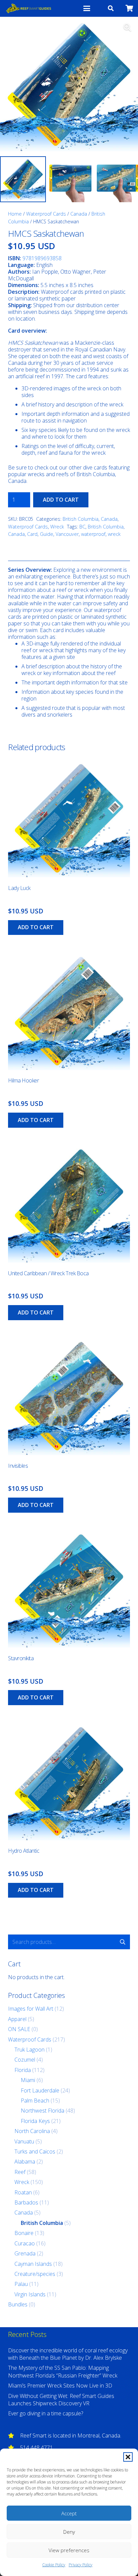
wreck (114, 534)
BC (82, 527)
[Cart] (130, 8)
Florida (23, 2070)
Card (32, 534)
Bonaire (24, 2233)
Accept (69, 2513)
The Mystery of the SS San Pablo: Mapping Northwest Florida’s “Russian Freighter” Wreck (63, 2371)
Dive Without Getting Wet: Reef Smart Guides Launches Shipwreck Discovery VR (61, 2400)
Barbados (26, 2202)
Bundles (18, 2304)
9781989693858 (42, 258)
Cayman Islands (33, 2264)
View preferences (69, 2550)
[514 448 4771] (14, 2448)
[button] (128, 2457)
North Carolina (32, 2131)
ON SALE (19, 2029)
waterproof (93, 534)
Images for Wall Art (31, 2009)
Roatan (23, 2192)
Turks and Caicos (35, 2151)
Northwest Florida (43, 2111)
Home (15, 214)
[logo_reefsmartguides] (29, 8)
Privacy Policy (81, 2565)
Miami (28, 2080)
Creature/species (35, 2274)
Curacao (25, 2243)
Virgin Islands (30, 2294)
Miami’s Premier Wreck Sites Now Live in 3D (60, 2386)
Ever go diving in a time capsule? (46, 2413)
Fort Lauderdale (40, 2090)
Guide (47, 534)
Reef (20, 2172)
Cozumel (25, 2060)
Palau (21, 2284)
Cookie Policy (54, 2565)
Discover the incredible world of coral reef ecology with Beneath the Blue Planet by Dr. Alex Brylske (68, 2354)
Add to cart (61, 500)
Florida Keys (35, 2121)
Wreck (57, 527)
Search (122, 1942)
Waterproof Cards (46, 214)
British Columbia (81, 519)
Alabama (25, 2162)
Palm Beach (35, 2101)
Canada (79, 214)
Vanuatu (24, 2141)
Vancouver (67, 534)
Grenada (25, 2253)
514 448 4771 (37, 2448)
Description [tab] (69, 557)
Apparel (17, 2019)
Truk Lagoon (29, 2050)
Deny (69, 2532)
